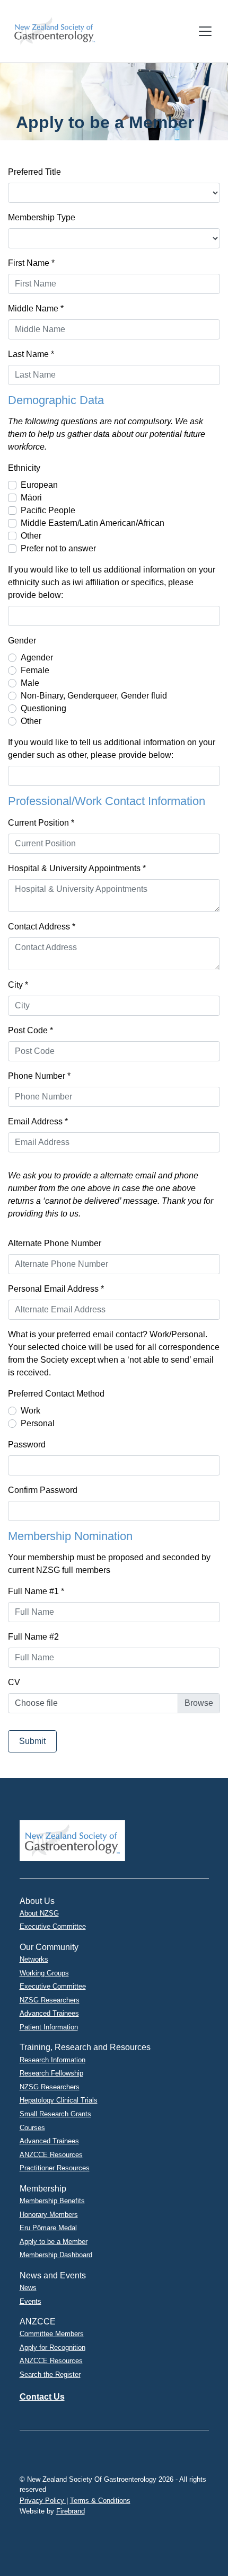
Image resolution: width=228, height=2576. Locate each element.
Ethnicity (24, 468)
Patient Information (49, 2027)
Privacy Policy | (44, 2501)
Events (30, 2301)
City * (18, 985)
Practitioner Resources (55, 2168)
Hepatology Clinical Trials (59, 2100)
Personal (38, 1423)
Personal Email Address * (56, 1289)
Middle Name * (36, 308)
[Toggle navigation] (205, 31)
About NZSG (39, 1913)
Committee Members (52, 2334)
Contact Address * (42, 927)
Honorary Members (49, 2215)
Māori (31, 498)
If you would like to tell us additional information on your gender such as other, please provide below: (112, 749)
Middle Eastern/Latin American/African (93, 523)
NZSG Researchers (50, 2000)
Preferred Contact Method (56, 1394)
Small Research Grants (55, 2114)
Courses (32, 2128)
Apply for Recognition (52, 2347)
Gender (22, 641)
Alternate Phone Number (55, 1243)
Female (35, 670)
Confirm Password (43, 1490)
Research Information (52, 2060)
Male (30, 683)
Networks (34, 1959)
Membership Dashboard (56, 2255)
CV (14, 1682)
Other (31, 536)
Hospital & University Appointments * (77, 868)
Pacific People (48, 510)
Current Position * (41, 823)
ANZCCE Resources (51, 2155)
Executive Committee (53, 1926)
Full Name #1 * (36, 1591)
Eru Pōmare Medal (48, 2228)
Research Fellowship (51, 2073)
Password (27, 1444)
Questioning (43, 708)
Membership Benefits (52, 2201)
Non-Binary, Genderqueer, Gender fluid (94, 696)
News (28, 2288)
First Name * (31, 263)
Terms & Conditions (100, 2501)
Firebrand (71, 2511)
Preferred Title (34, 172)
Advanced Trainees (49, 2013)
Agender (37, 658)
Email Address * (38, 1121)
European (39, 485)
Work (30, 1411)
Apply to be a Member (54, 2242)
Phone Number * (39, 1076)
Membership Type (42, 217)
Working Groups (44, 1973)
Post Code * (30, 1030)
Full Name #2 (33, 1637)
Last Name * (31, 354)
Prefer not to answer (58, 548)
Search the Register (50, 2374)
